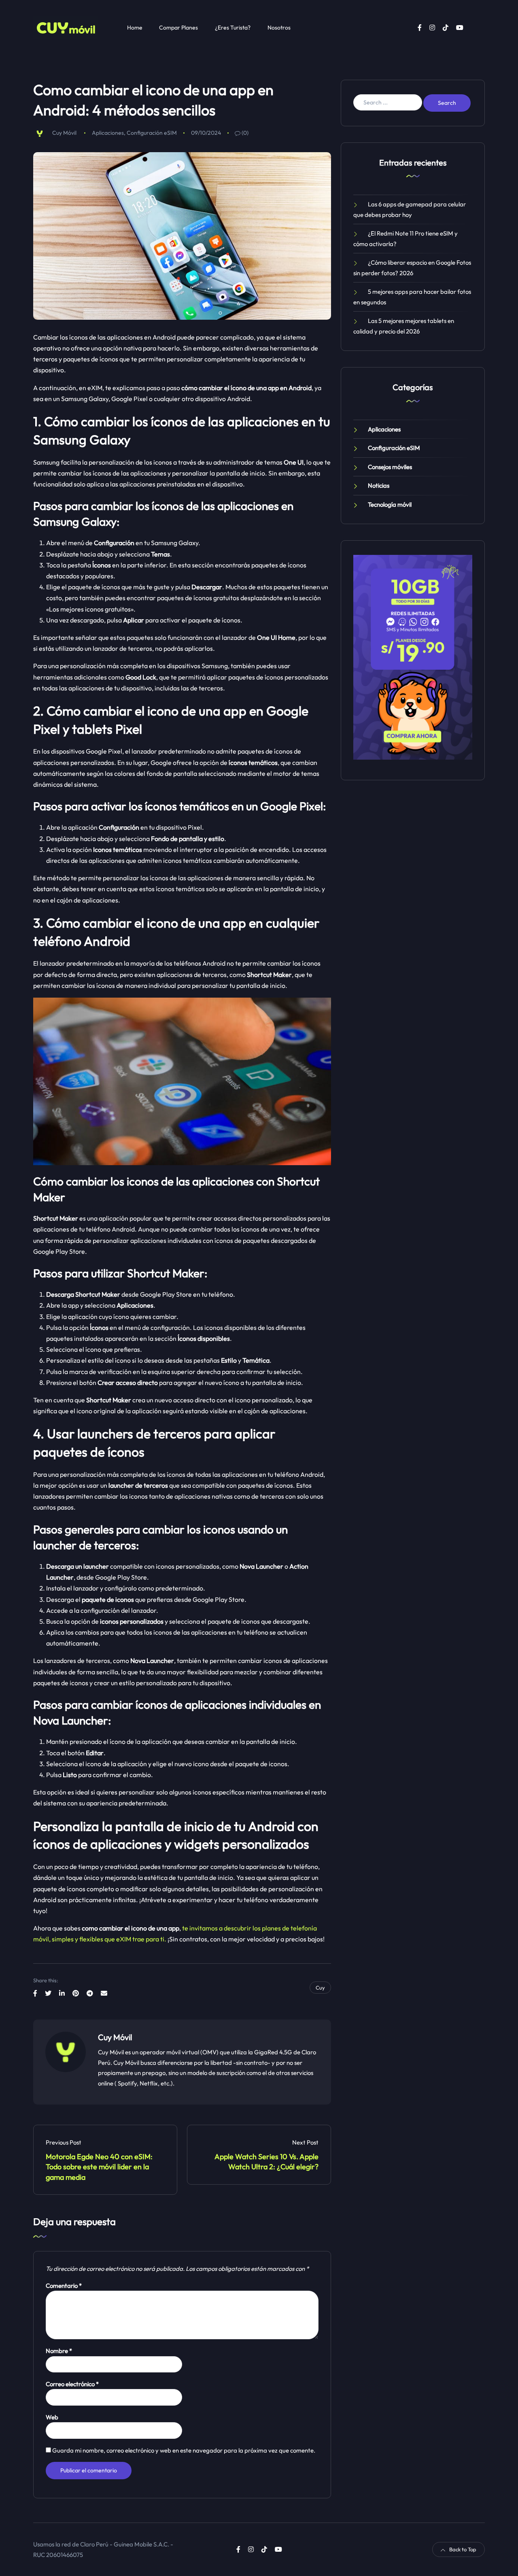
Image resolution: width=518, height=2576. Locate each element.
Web (52, 2417)
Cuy (320, 1988)
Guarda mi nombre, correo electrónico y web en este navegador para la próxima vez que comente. (184, 2450)
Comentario (64, 2285)
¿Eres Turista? (233, 28)
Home (135, 28)
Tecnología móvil (390, 504)
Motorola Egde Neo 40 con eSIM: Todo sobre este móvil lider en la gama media (100, 2167)
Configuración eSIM (152, 133)
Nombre (59, 2351)
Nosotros (279, 28)
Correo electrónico (72, 2384)
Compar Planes (178, 28)
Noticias (379, 485)
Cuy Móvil (64, 133)
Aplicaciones (108, 133)
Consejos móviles (390, 467)
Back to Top (463, 2549)
